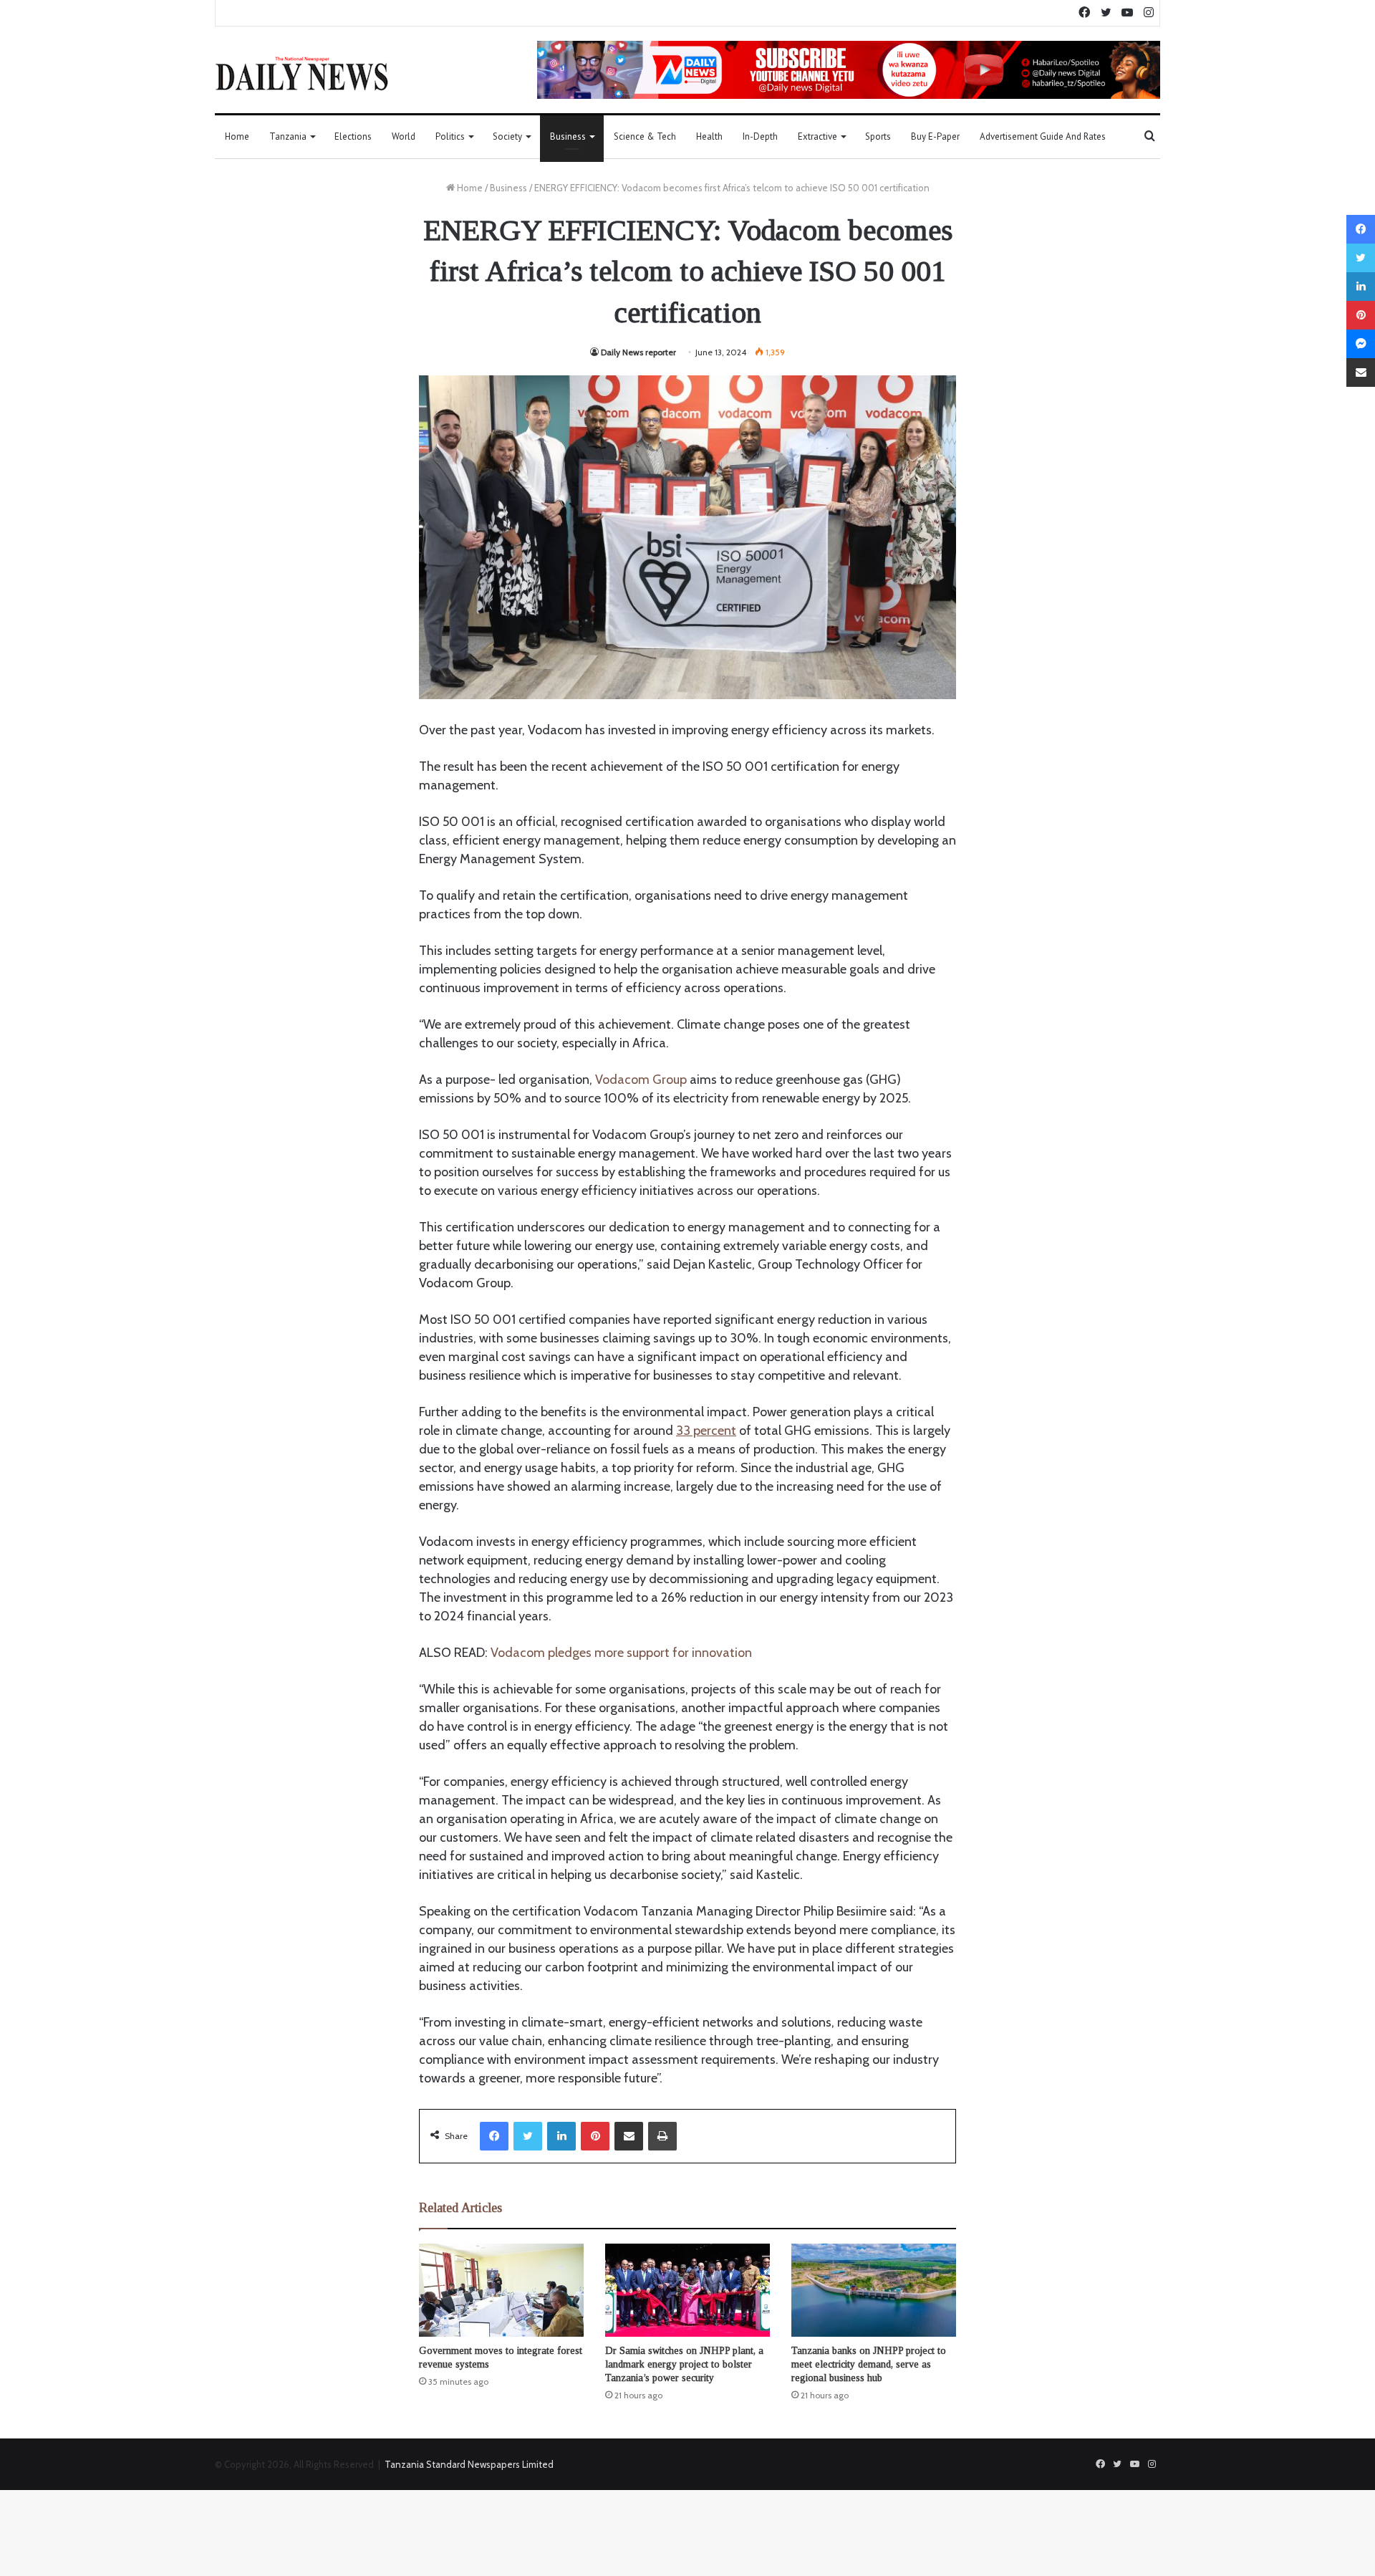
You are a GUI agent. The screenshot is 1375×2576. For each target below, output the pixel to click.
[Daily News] (302, 73)
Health (709, 136)
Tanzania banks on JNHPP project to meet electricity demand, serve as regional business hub (869, 2364)
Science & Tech (645, 136)
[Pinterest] (595, 2136)
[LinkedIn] (561, 2136)
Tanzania (288, 136)
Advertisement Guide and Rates (1043, 136)
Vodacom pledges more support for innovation (621, 1653)
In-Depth (760, 136)
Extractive (817, 136)
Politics (450, 136)
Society (507, 136)
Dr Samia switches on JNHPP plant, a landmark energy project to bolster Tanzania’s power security (684, 2364)
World (404, 136)
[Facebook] (494, 2136)
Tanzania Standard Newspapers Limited (469, 2464)
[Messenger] (1361, 344)
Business (568, 136)
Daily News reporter (638, 352)
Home (237, 136)
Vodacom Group (641, 1080)
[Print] (662, 2136)
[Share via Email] (629, 2136)
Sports (878, 136)
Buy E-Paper (935, 136)
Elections (353, 136)
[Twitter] (528, 2136)
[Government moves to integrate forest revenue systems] (501, 2290)
